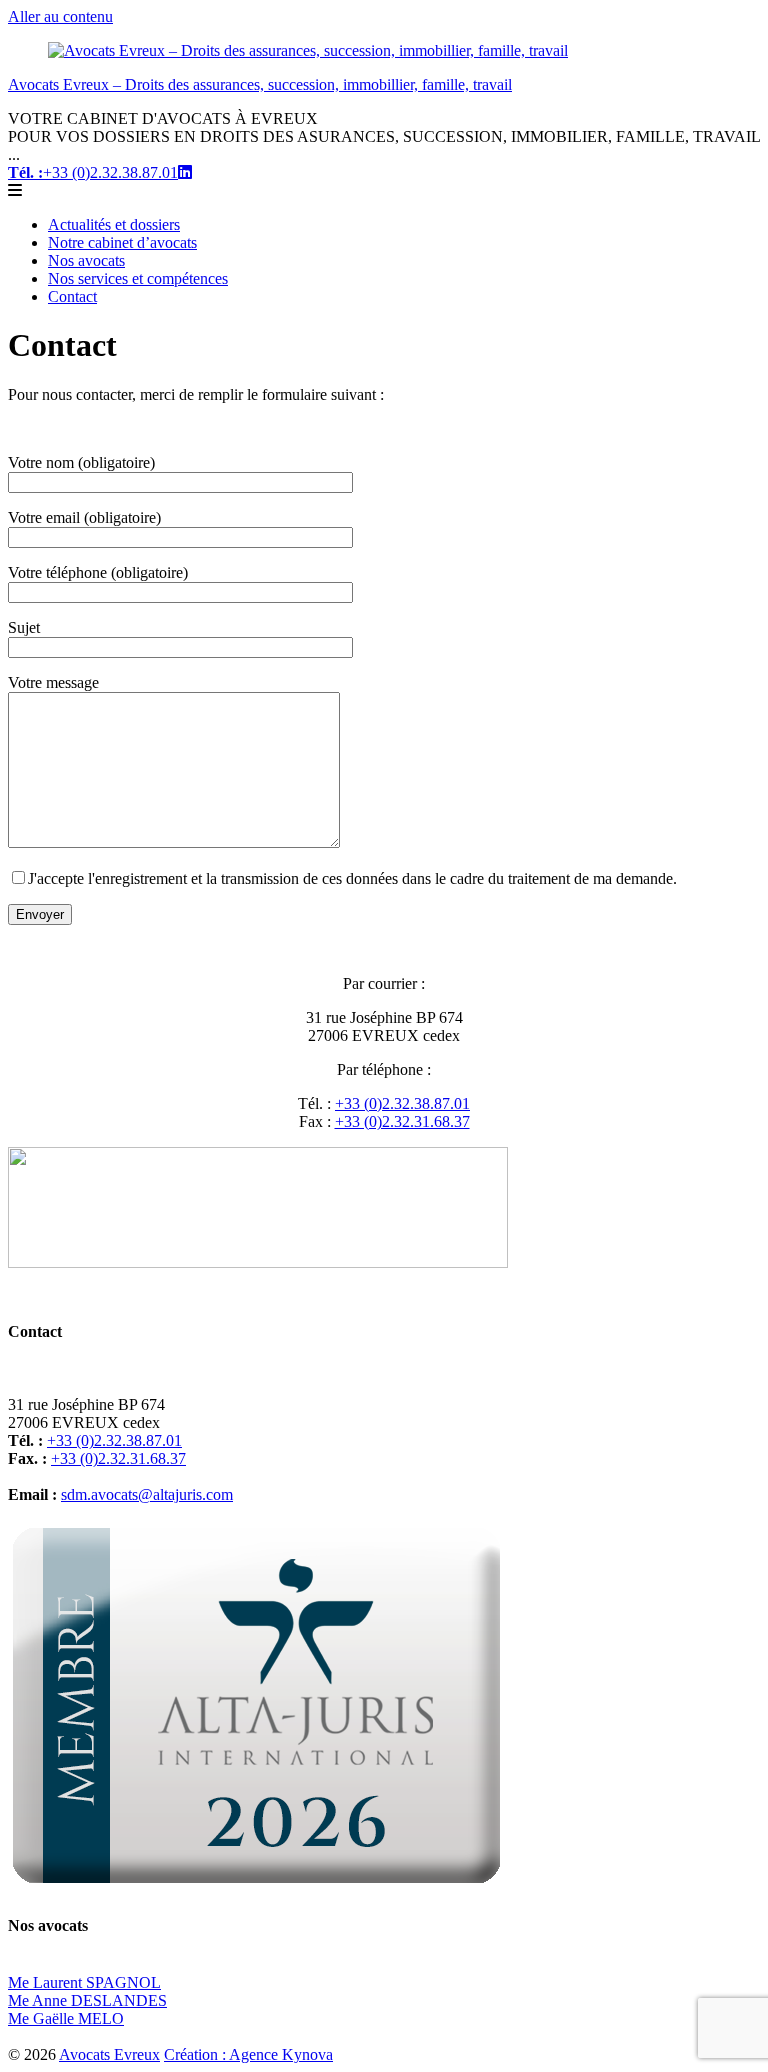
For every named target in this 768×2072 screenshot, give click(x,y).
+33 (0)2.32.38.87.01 (93, 172)
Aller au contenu (60, 16)
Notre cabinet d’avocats (122, 242)
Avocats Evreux (109, 2054)
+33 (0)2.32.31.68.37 (402, 1121)
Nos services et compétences (138, 278)
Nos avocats (86, 260)
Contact (72, 296)
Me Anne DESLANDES (87, 2000)
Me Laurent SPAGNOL (84, 1982)
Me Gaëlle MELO (66, 2018)
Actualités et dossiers (114, 224)
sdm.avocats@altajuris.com (147, 1494)
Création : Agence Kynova (248, 2054)
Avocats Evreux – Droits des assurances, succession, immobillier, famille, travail (260, 84)
